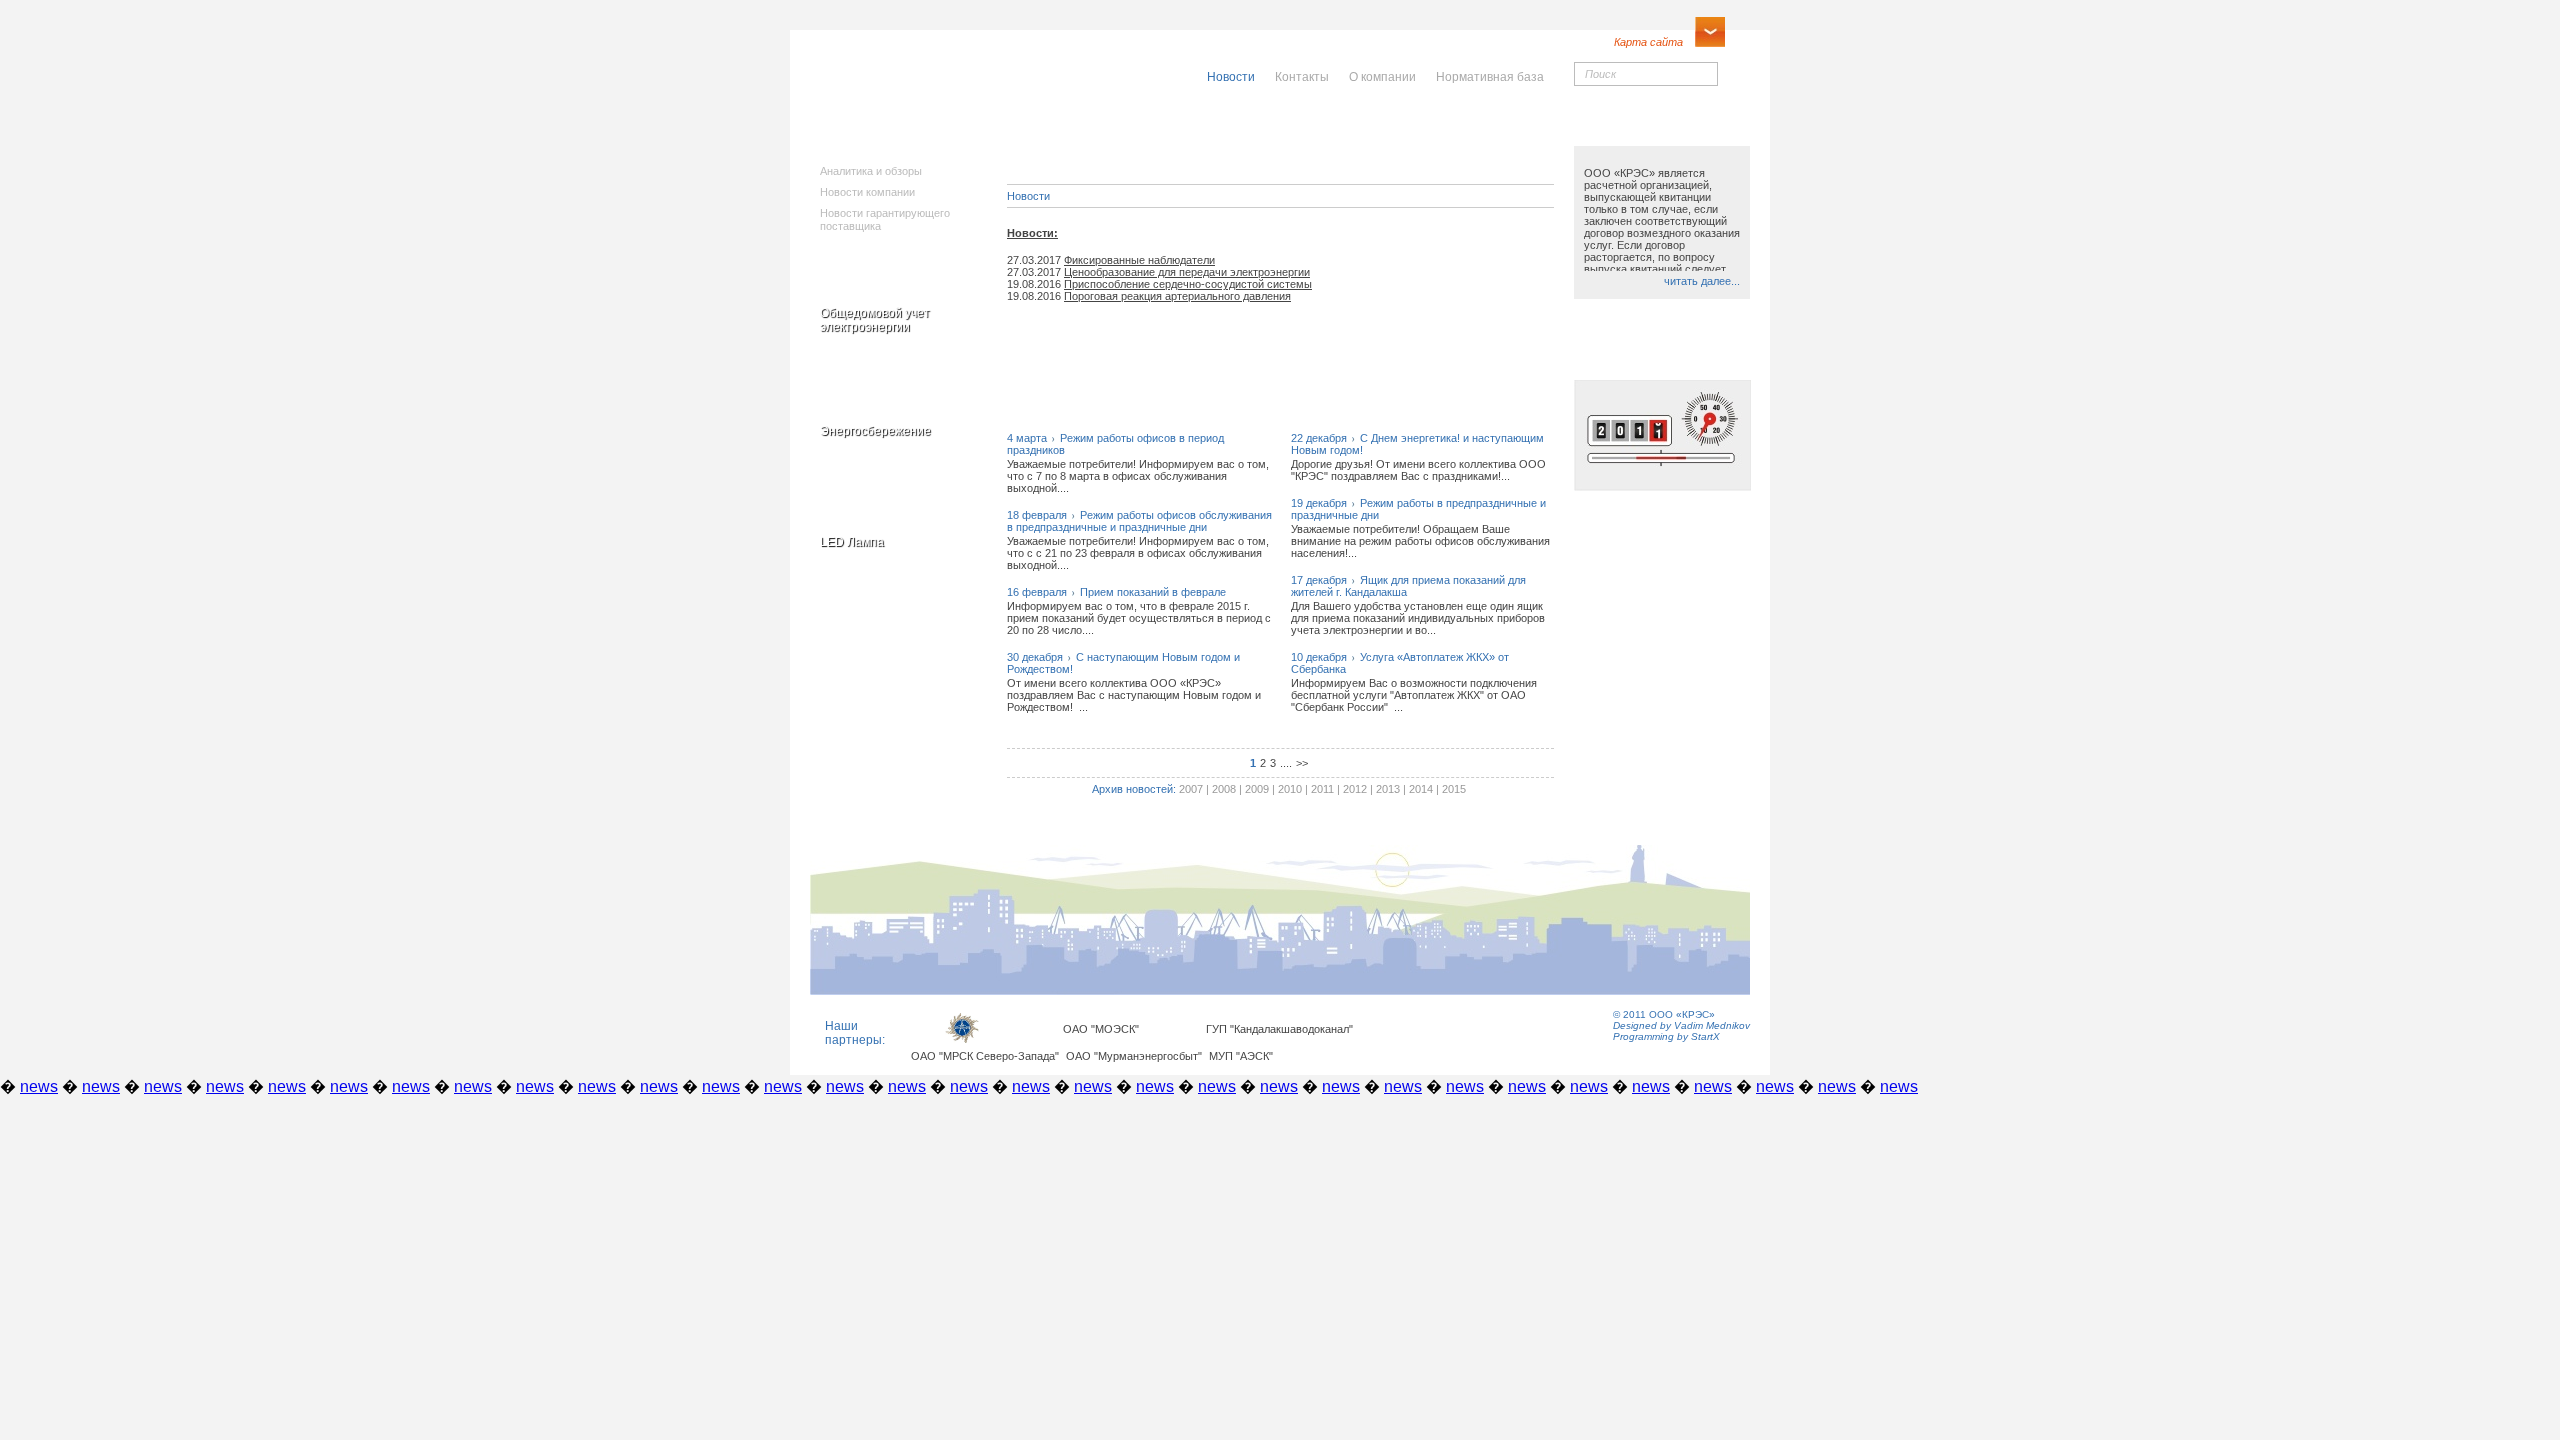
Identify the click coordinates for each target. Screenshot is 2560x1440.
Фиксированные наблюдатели (1139, 260)
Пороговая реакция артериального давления (1177, 296)
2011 (1322, 789)
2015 (1454, 789)
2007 (1191, 789)
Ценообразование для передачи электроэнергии (1187, 272)
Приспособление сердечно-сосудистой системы (1188, 284)
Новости (1028, 196)
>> (1302, 763)
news (39, 1086)
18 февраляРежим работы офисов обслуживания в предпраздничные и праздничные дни (1139, 521)
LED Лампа (852, 542)
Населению (1323, 127)
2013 (1388, 789)
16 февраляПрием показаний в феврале (1116, 592)
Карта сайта (1648, 42)
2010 (1290, 789)
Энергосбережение (875, 431)
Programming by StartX (1666, 1036)
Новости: (1032, 233)
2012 (1355, 789)
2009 (1257, 789)
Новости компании (867, 192)
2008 (1224, 789)
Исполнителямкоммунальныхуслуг (1127, 140)
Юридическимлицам (1502, 133)
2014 (1421, 789)
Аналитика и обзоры (871, 171)
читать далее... (1702, 281)
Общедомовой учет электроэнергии (875, 320)
